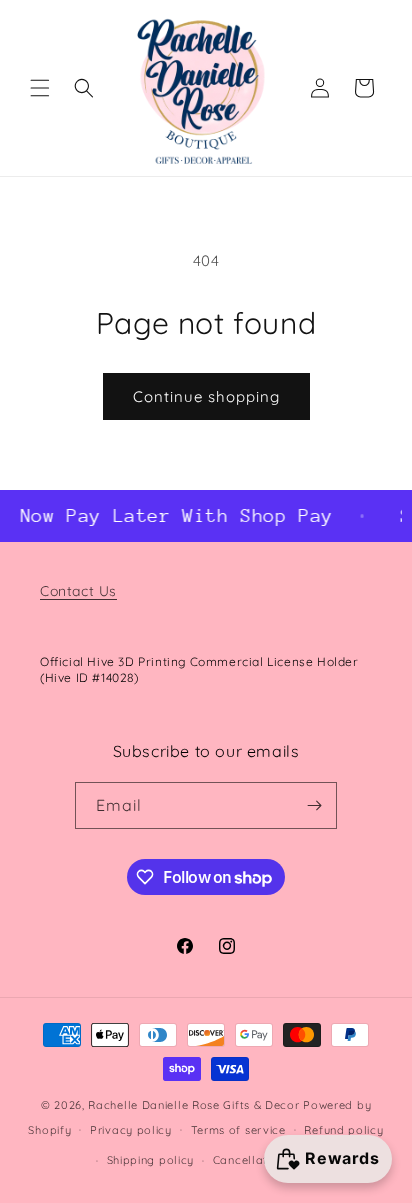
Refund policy (343, 1130)
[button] (40, 88)
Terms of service (238, 1130)
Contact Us (78, 591)
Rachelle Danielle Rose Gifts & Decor (193, 1105)
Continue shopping (206, 396)
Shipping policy (151, 1160)
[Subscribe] (314, 805)
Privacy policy (131, 1130)
